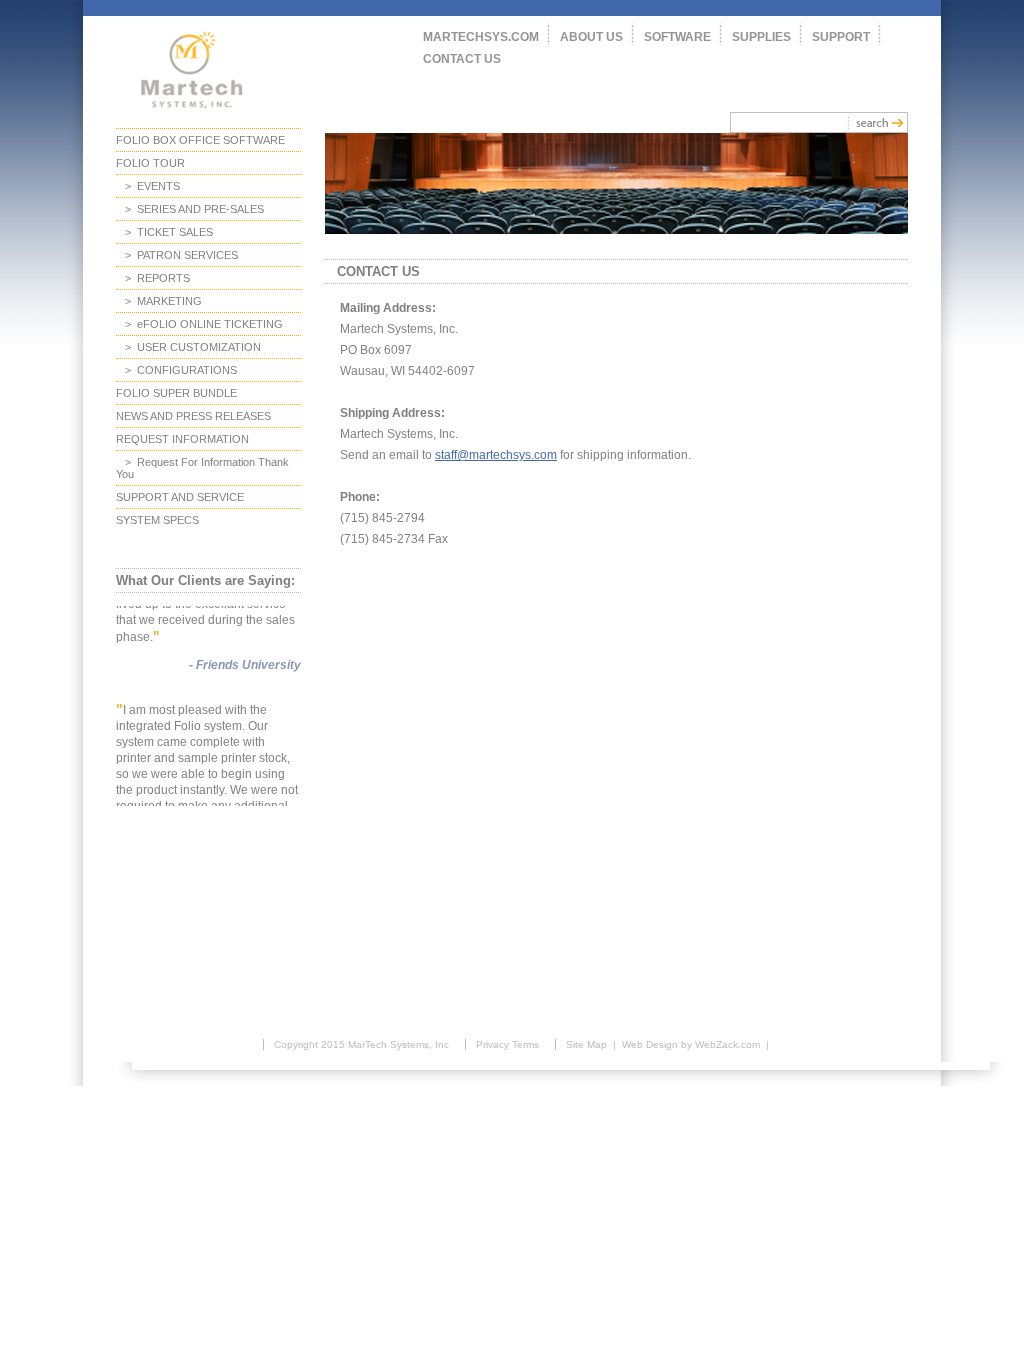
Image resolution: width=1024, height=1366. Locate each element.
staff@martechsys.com (496, 455)
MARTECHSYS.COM (481, 37)
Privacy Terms (507, 1044)
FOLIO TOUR (150, 163)
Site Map (586, 1044)
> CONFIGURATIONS (176, 370)
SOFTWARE (677, 37)
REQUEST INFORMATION (182, 439)
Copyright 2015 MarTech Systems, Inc (361, 1044)
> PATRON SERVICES (177, 255)
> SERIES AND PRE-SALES (190, 209)
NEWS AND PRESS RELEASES (193, 416)
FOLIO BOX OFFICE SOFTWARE (200, 140)
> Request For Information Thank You (202, 468)
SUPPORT (841, 37)
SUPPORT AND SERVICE (180, 497)
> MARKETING (159, 301)
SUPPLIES (761, 37)
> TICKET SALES (164, 232)
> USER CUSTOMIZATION (188, 347)
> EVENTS (148, 186)
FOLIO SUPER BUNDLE (176, 393)
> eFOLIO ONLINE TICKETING (199, 324)
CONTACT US (462, 59)
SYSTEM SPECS (157, 520)
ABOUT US (591, 37)
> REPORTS (153, 278)
